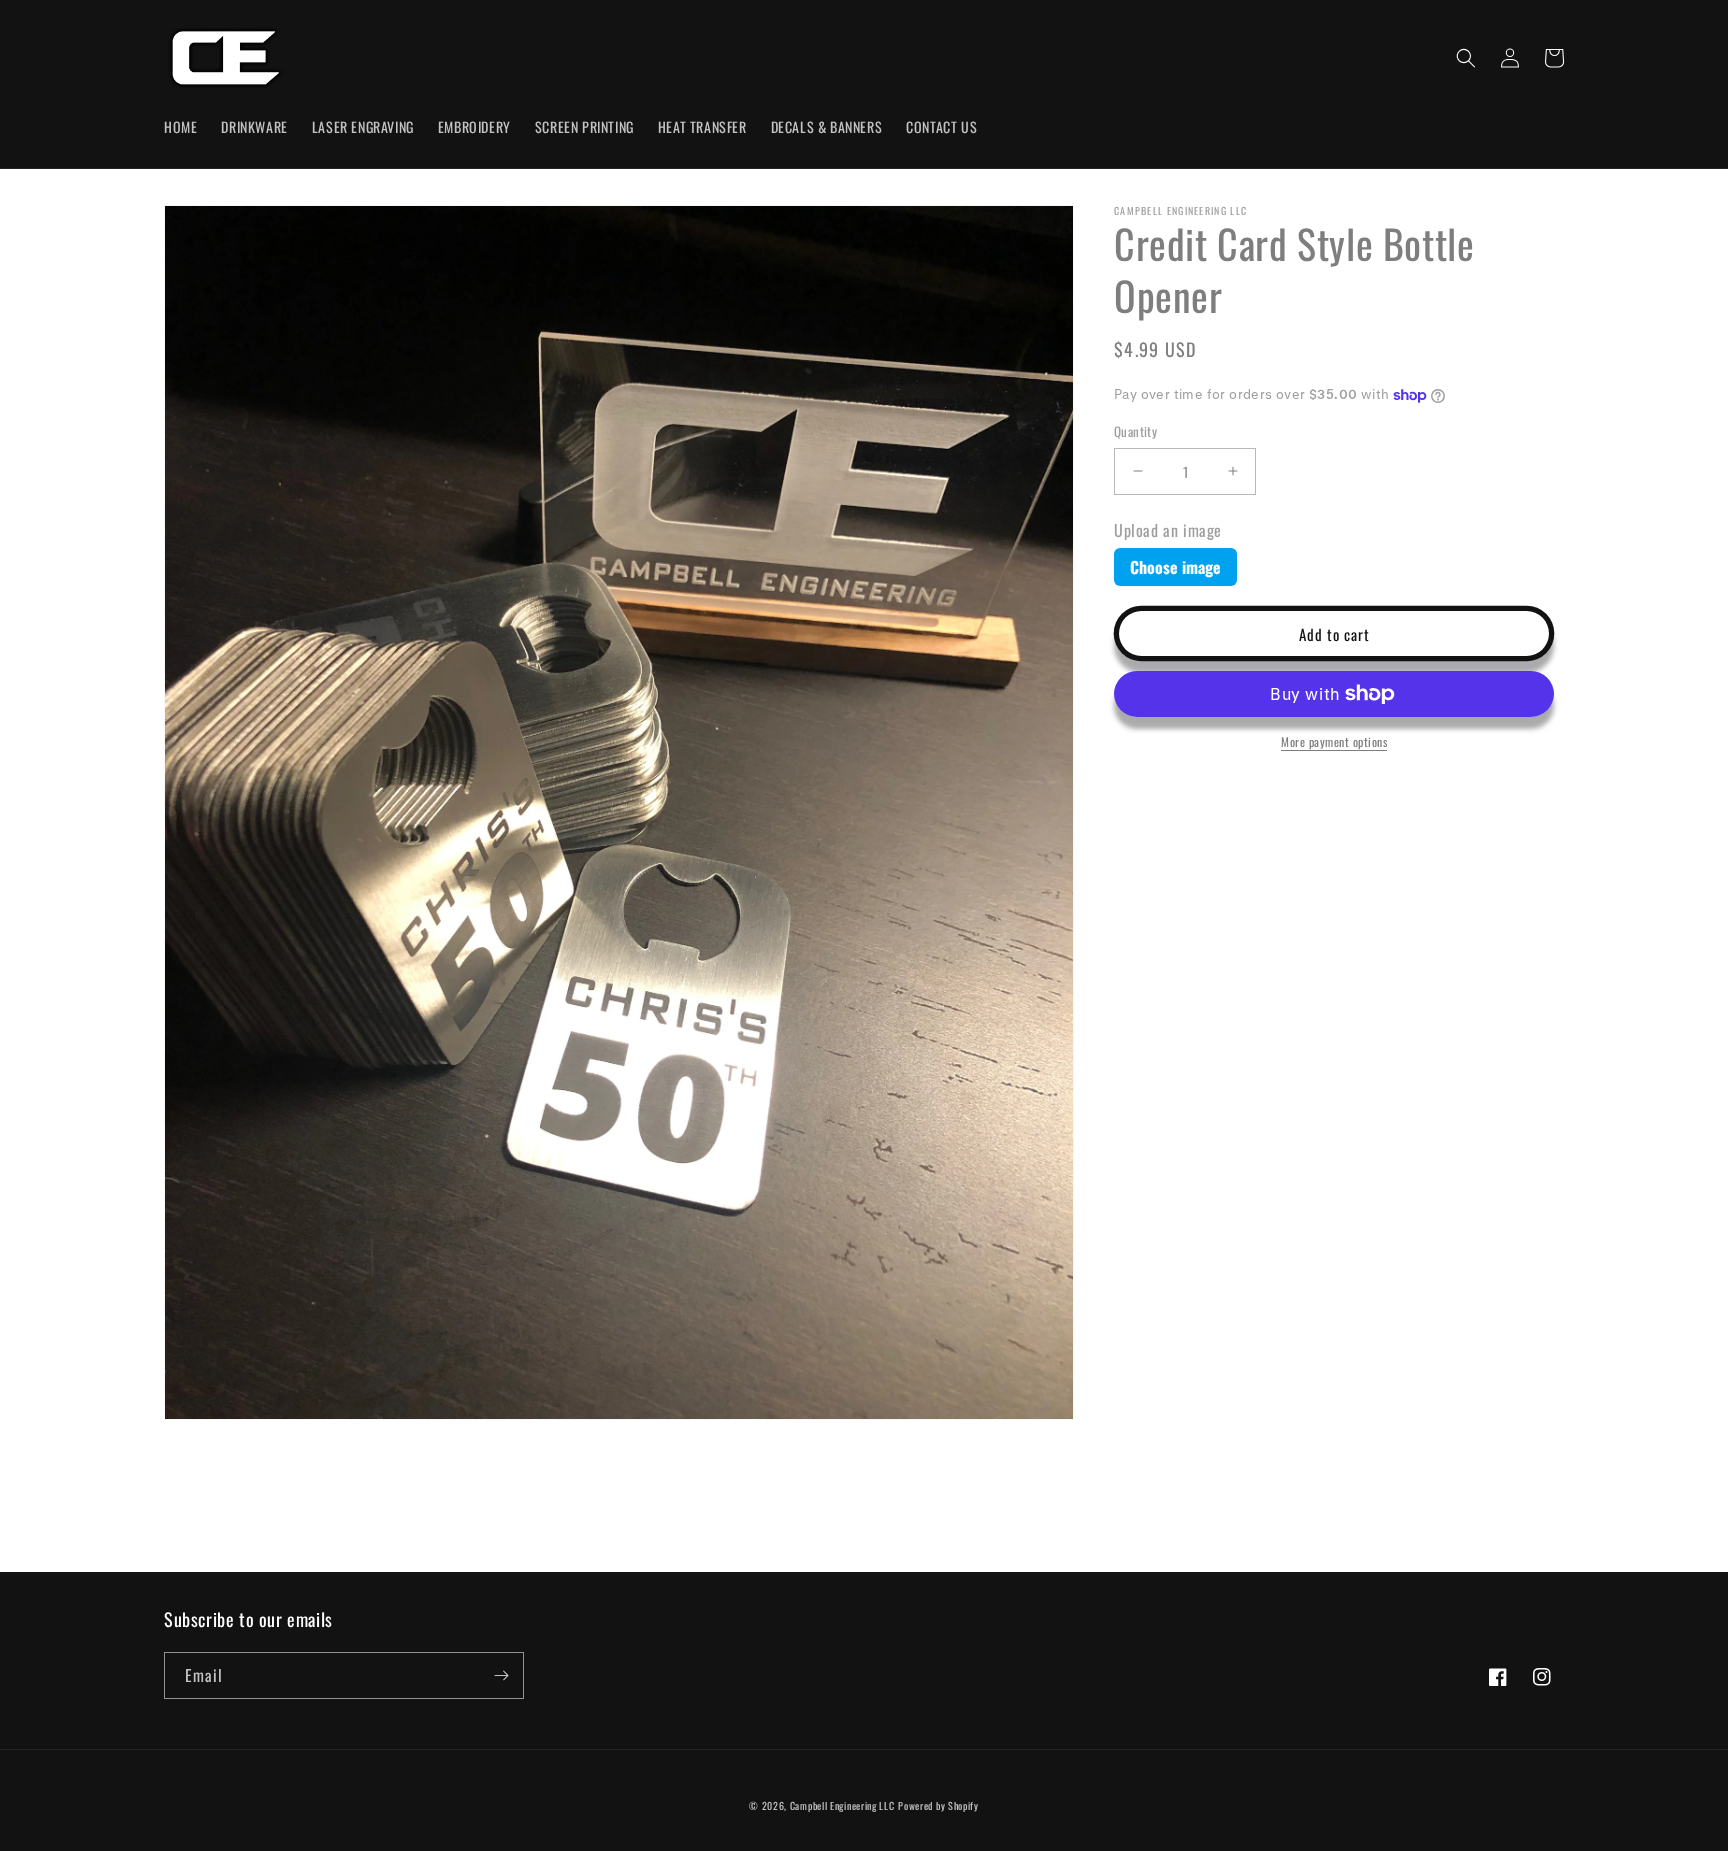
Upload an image (1168, 529)
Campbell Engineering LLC (842, 1805)
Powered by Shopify (938, 1805)
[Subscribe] (501, 1675)
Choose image (1175, 566)
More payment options (1334, 741)
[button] (1466, 58)
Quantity (1135, 431)
